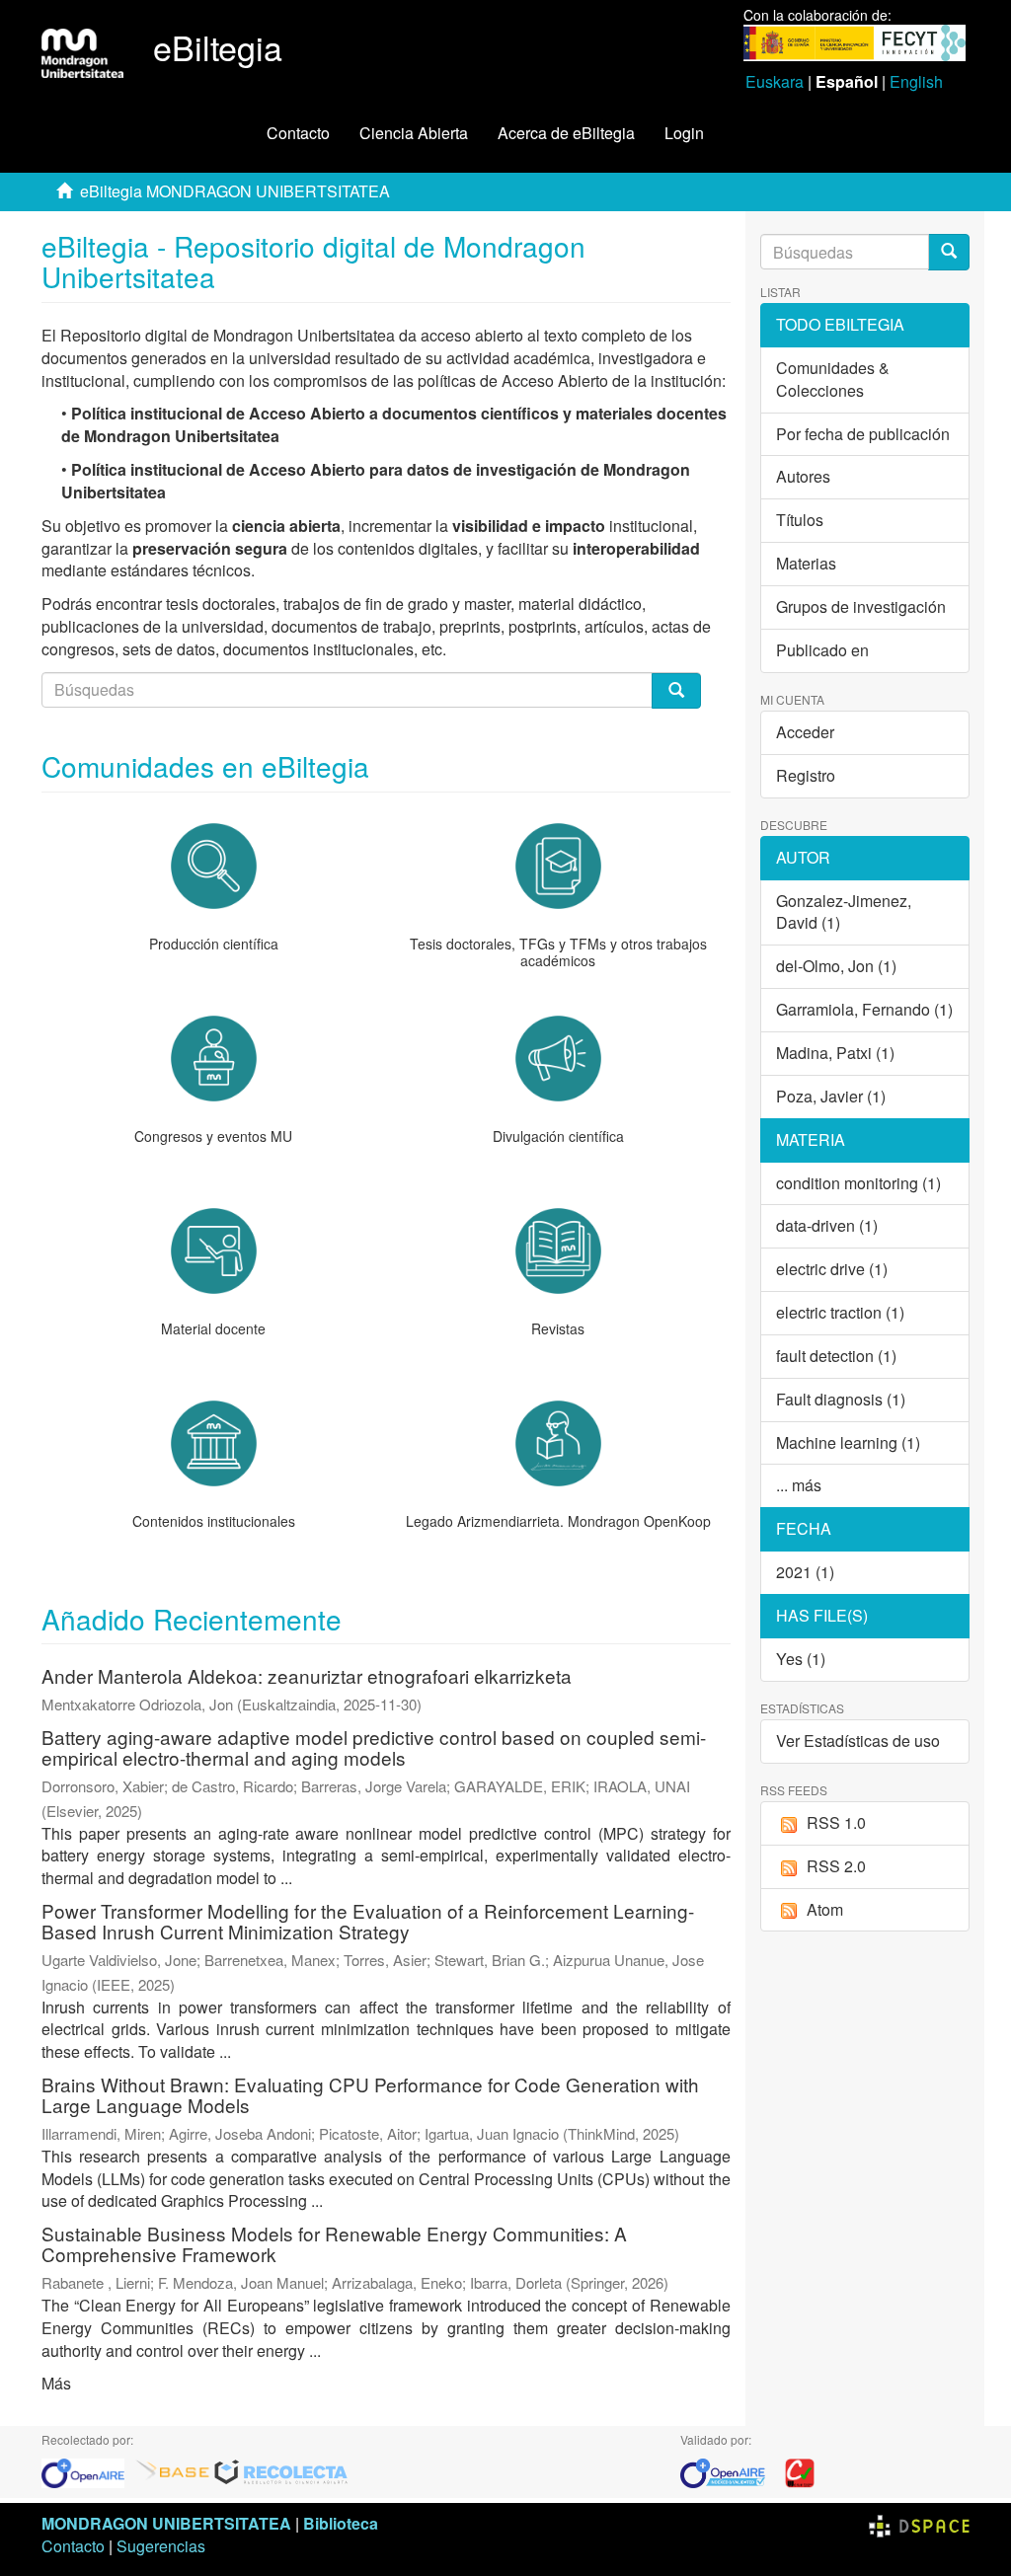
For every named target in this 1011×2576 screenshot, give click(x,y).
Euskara (775, 81)
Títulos (800, 520)
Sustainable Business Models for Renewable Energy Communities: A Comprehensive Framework (334, 2243)
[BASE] (173, 2472)
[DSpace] (919, 2523)
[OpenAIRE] (88, 2472)
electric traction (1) (840, 1312)
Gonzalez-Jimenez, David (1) (844, 912)
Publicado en (822, 650)
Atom (825, 1909)
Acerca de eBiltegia (566, 133)
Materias (806, 563)
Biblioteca (341, 2523)
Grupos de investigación (861, 606)
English (916, 81)
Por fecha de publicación (863, 434)
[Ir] (949, 252)
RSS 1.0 (836, 1822)
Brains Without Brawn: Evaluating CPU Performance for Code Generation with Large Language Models (370, 2094)
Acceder (805, 732)
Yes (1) (801, 1659)
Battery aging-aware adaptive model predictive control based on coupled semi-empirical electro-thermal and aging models (374, 1747)
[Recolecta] (281, 2472)
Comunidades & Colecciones (833, 379)
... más (799, 1485)
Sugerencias (161, 2546)
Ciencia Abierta (414, 133)
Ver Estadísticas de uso (858, 1741)
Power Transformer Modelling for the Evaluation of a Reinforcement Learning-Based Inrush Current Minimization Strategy (368, 1921)
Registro (806, 775)
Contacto (298, 133)
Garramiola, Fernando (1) (864, 1009)
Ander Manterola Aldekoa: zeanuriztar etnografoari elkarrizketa (307, 1675)
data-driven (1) (827, 1225)
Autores (803, 476)
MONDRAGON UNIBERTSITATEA (166, 2523)
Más (56, 2383)
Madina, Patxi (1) (835, 1053)
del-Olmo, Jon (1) (836, 966)
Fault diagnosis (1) (841, 1399)
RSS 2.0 (836, 1866)
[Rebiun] (800, 2472)
